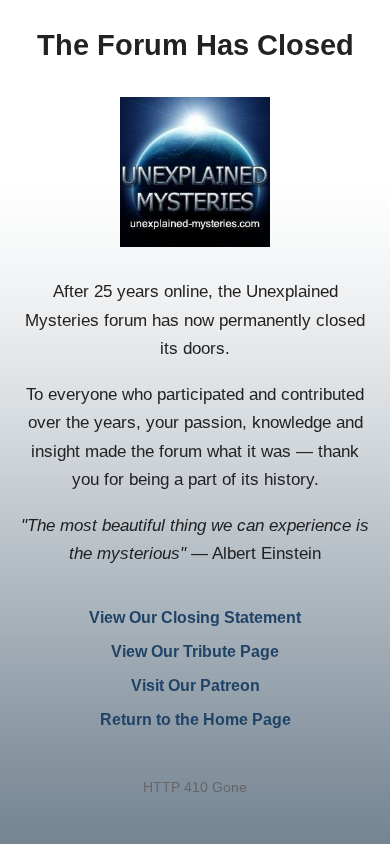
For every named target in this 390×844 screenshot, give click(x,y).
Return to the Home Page (195, 719)
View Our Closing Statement (195, 617)
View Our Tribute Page (195, 651)
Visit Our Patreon (195, 685)
